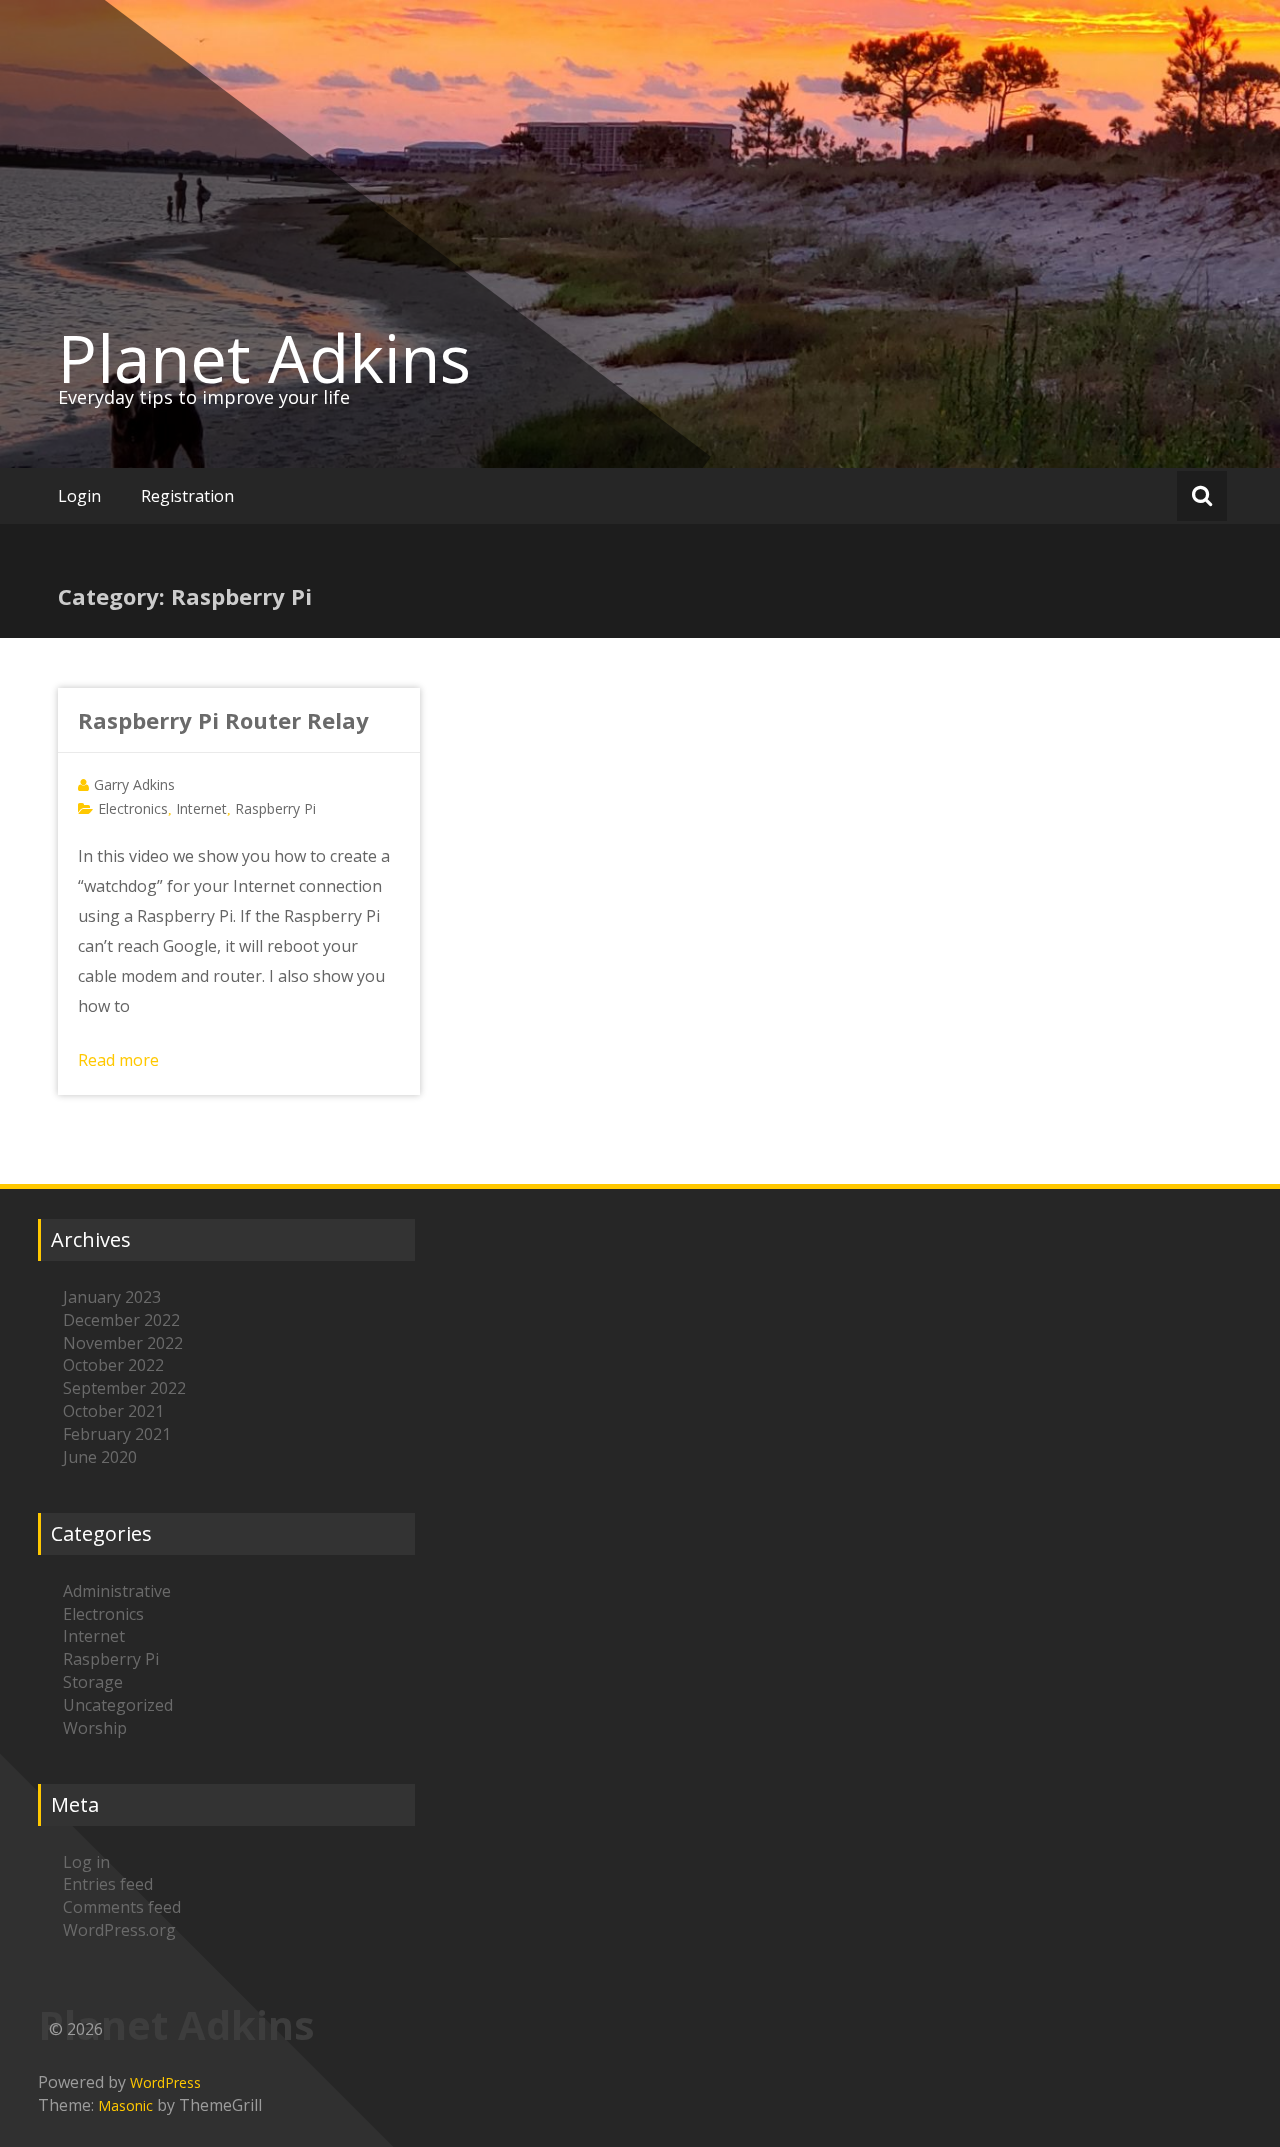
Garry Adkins (134, 784)
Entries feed (108, 1884)
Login (79, 496)
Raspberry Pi (275, 808)
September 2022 (124, 1388)
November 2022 (123, 1343)
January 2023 (112, 1297)
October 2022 (113, 1365)
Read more (118, 1060)
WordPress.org (119, 1930)
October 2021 (113, 1411)
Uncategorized (118, 1705)
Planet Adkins (264, 358)
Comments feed (122, 1907)
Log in (86, 1862)
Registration (187, 496)
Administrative (117, 1591)
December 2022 (121, 1320)
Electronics (133, 808)
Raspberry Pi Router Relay (223, 720)
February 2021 (117, 1434)
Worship (95, 1728)
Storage (93, 1682)
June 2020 (100, 1457)
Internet (201, 808)
